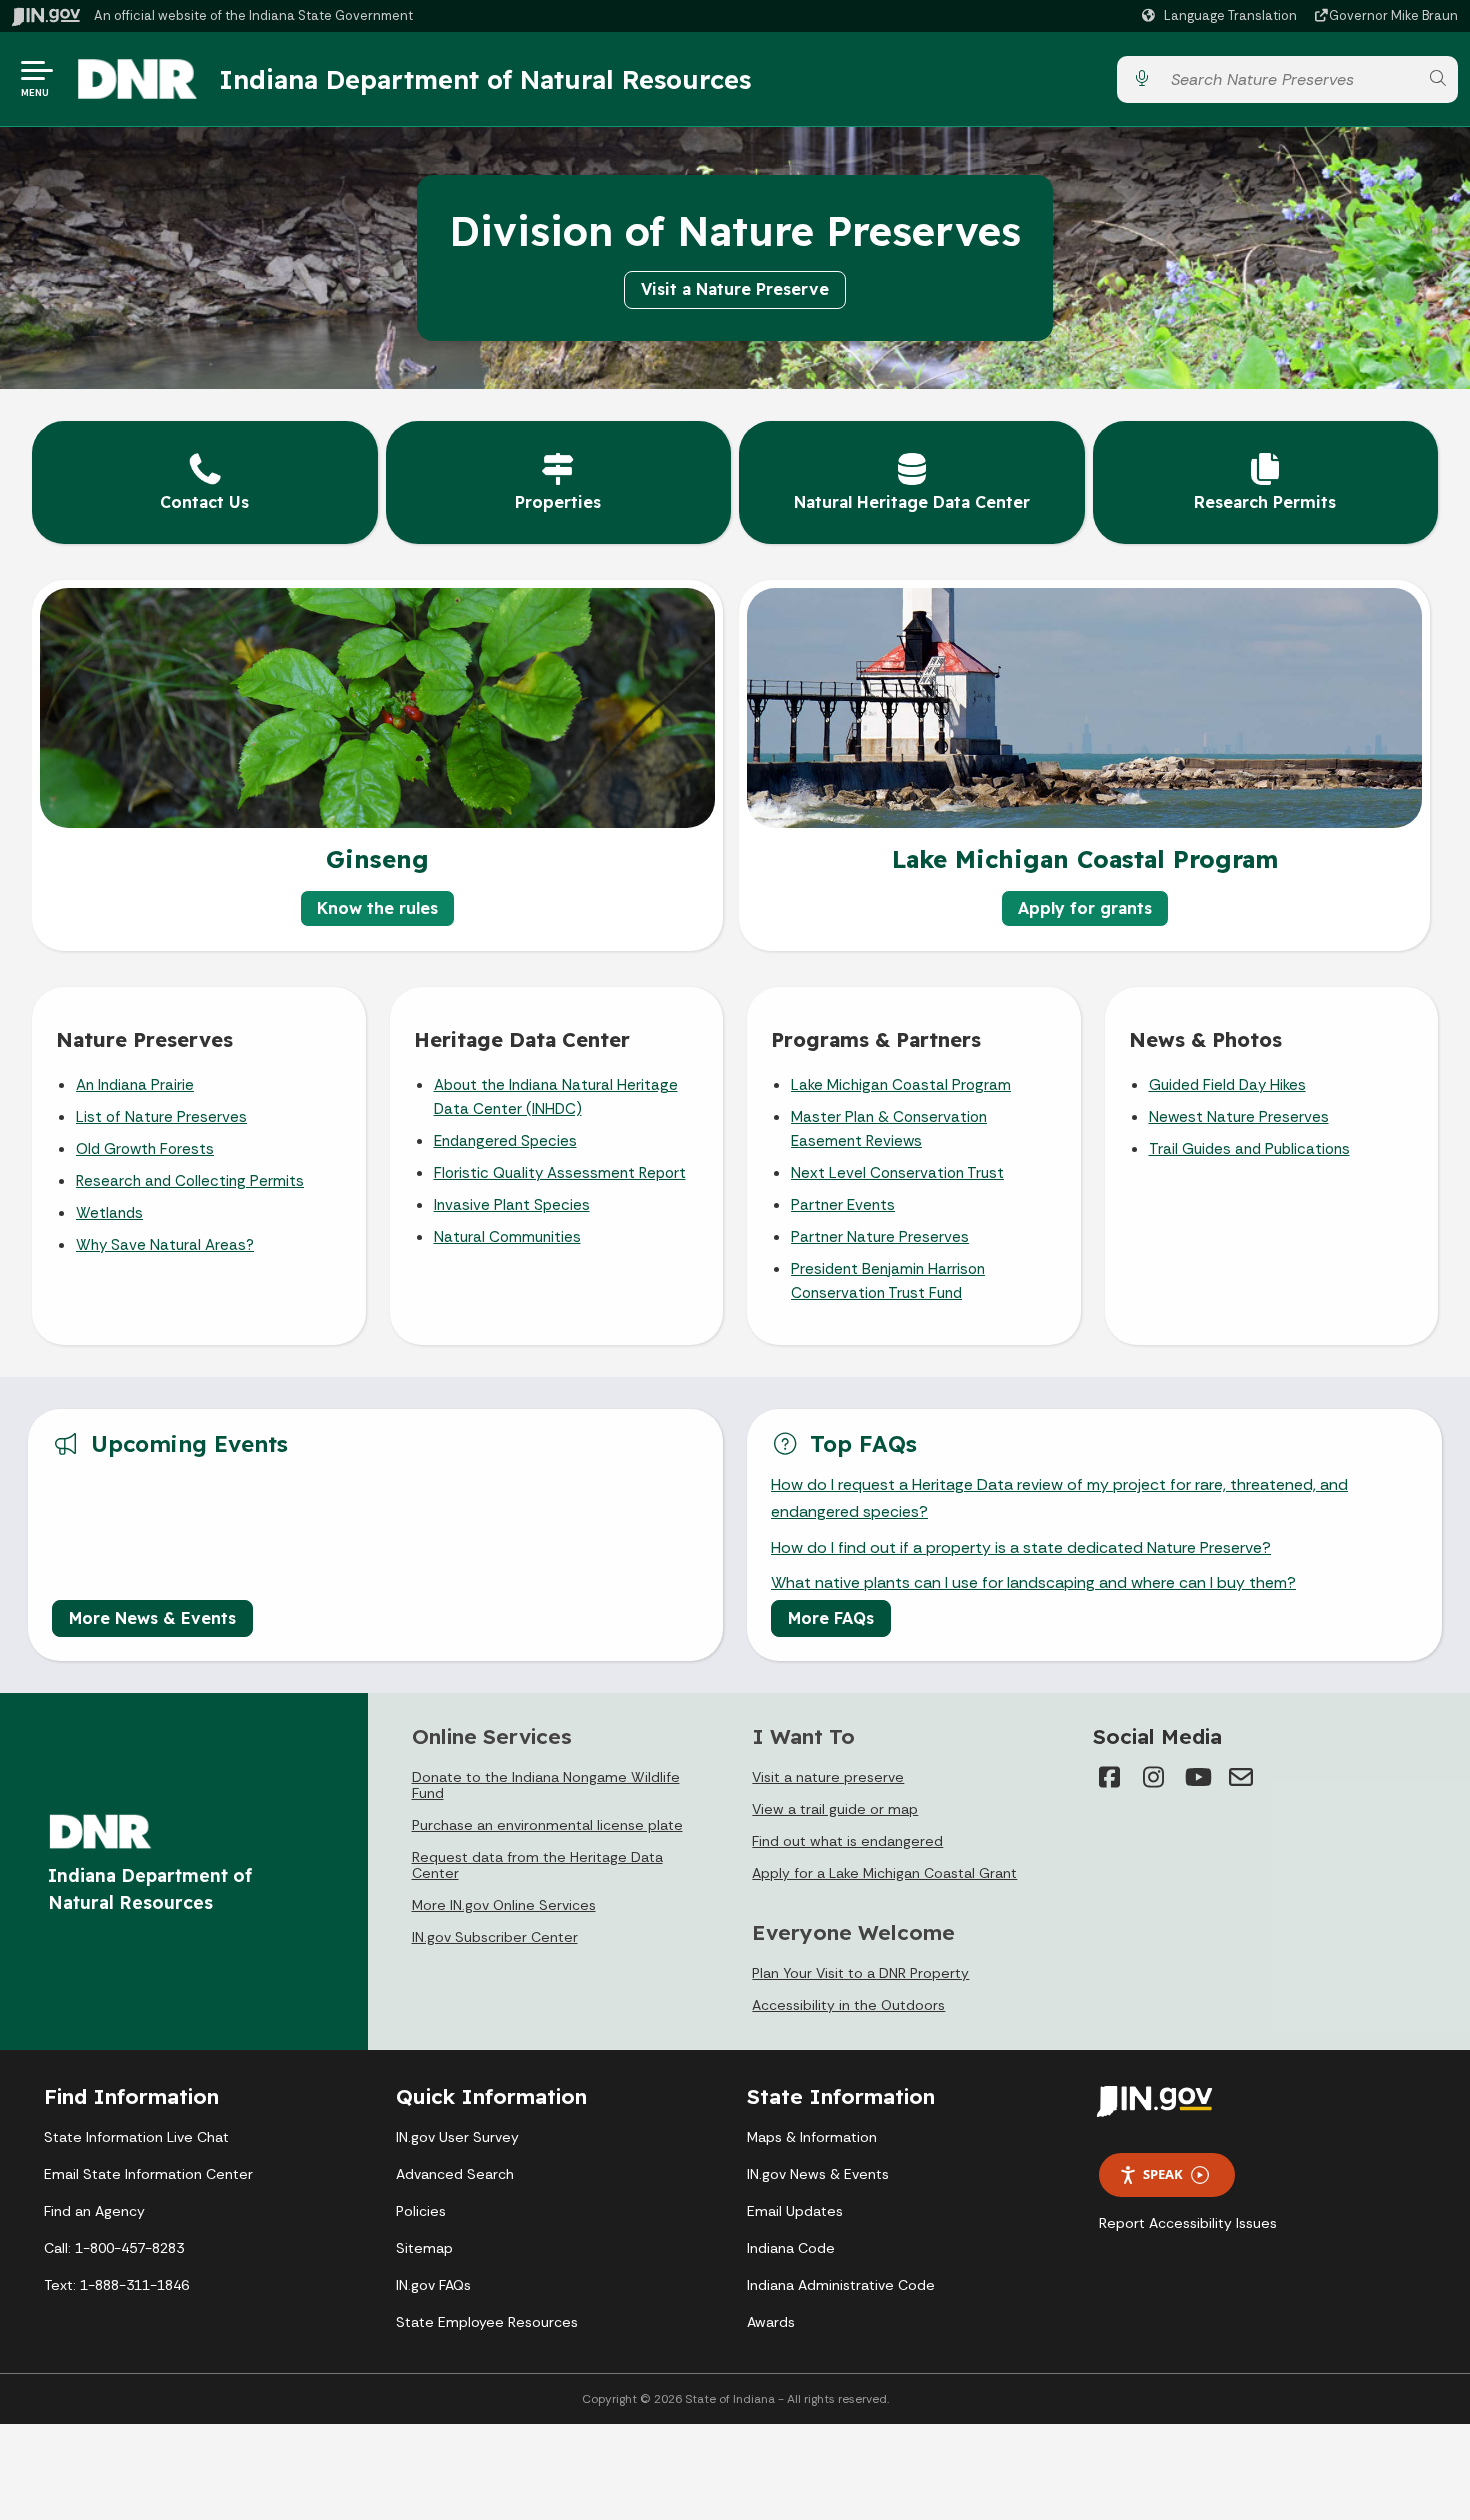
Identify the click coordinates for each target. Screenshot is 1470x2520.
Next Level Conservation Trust (897, 1173)
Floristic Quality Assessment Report (560, 1173)
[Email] (1241, 1777)
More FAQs (831, 1618)
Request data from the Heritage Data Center (537, 1865)
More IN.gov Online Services (504, 1905)
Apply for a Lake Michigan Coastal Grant (884, 1873)
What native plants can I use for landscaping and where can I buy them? (1033, 1582)
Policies (421, 2211)
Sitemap (424, 2248)
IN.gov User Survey (457, 2137)
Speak (1163, 2174)
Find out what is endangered (847, 1841)
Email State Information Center (148, 2174)
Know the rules (377, 908)
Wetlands (109, 1213)
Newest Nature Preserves (1239, 1117)
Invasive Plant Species (512, 1205)
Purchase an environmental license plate (547, 1825)
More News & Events (152, 1618)
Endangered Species (505, 1141)
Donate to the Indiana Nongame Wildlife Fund (546, 1785)
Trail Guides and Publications (1249, 1149)
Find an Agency (94, 2211)
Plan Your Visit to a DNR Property (860, 1973)
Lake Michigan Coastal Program (901, 1085)
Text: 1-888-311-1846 (116, 2285)
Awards (771, 2322)
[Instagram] (1153, 1777)
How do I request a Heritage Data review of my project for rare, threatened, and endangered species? (1059, 1498)
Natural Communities (507, 1237)
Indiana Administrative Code (841, 2285)
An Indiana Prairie (135, 1085)
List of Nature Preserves (161, 1117)
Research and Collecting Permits (190, 1181)
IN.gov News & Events (818, 2174)
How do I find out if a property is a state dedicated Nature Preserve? (1021, 1547)
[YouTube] (1197, 1777)
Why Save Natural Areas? (165, 1245)
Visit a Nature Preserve (735, 289)
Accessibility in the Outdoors (848, 2005)
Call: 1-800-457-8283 (114, 2248)
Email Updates (795, 2211)
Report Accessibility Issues (1188, 2223)
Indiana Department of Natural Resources (485, 79)
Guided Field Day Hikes (1227, 1085)
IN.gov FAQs (433, 2285)
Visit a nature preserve (828, 1777)
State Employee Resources (487, 2322)
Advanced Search (455, 2174)
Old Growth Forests (145, 1149)
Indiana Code (791, 2248)
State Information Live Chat (136, 2137)
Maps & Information (812, 2137)
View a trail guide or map (835, 1809)
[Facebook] (1109, 1777)
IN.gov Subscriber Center (495, 1937)
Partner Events (843, 1205)
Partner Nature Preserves (880, 1237)
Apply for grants (1085, 908)
